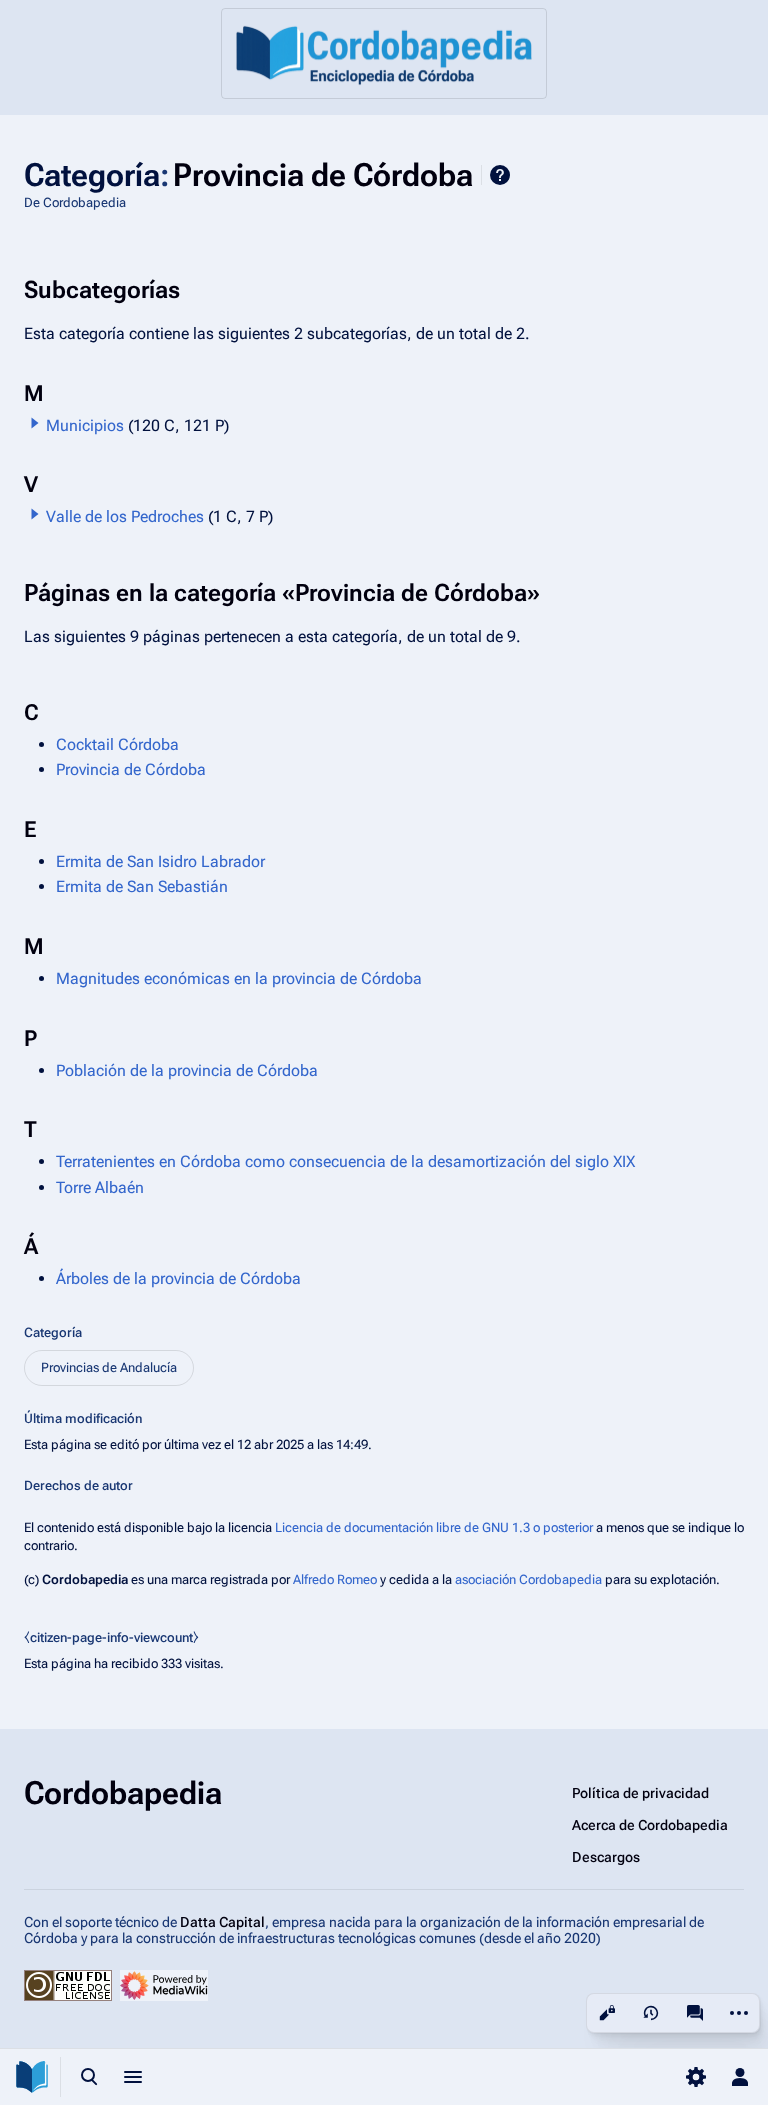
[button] (35, 423)
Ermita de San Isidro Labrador (160, 861)
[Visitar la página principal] (32, 2077)
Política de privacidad (640, 1793)
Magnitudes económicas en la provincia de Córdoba (239, 978)
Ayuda (500, 175)
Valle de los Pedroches (125, 516)
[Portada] (384, 53)
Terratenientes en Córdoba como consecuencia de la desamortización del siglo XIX (345, 1161)
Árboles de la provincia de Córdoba (178, 1278)
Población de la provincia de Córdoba (187, 1070)
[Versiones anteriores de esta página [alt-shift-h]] (651, 2013)
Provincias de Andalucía (109, 1367)
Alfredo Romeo (335, 1579)
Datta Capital (222, 1922)
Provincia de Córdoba (131, 769)
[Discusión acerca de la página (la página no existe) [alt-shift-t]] (695, 2013)
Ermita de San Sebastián (142, 886)
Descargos (606, 1857)
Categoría (53, 1332)
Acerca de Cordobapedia (650, 1825)
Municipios (85, 425)
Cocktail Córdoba (117, 744)
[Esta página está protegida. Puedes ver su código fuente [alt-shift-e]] (607, 2013)
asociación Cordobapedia (528, 1579)
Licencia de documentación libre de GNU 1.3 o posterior (434, 1527)
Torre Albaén (100, 1187)
